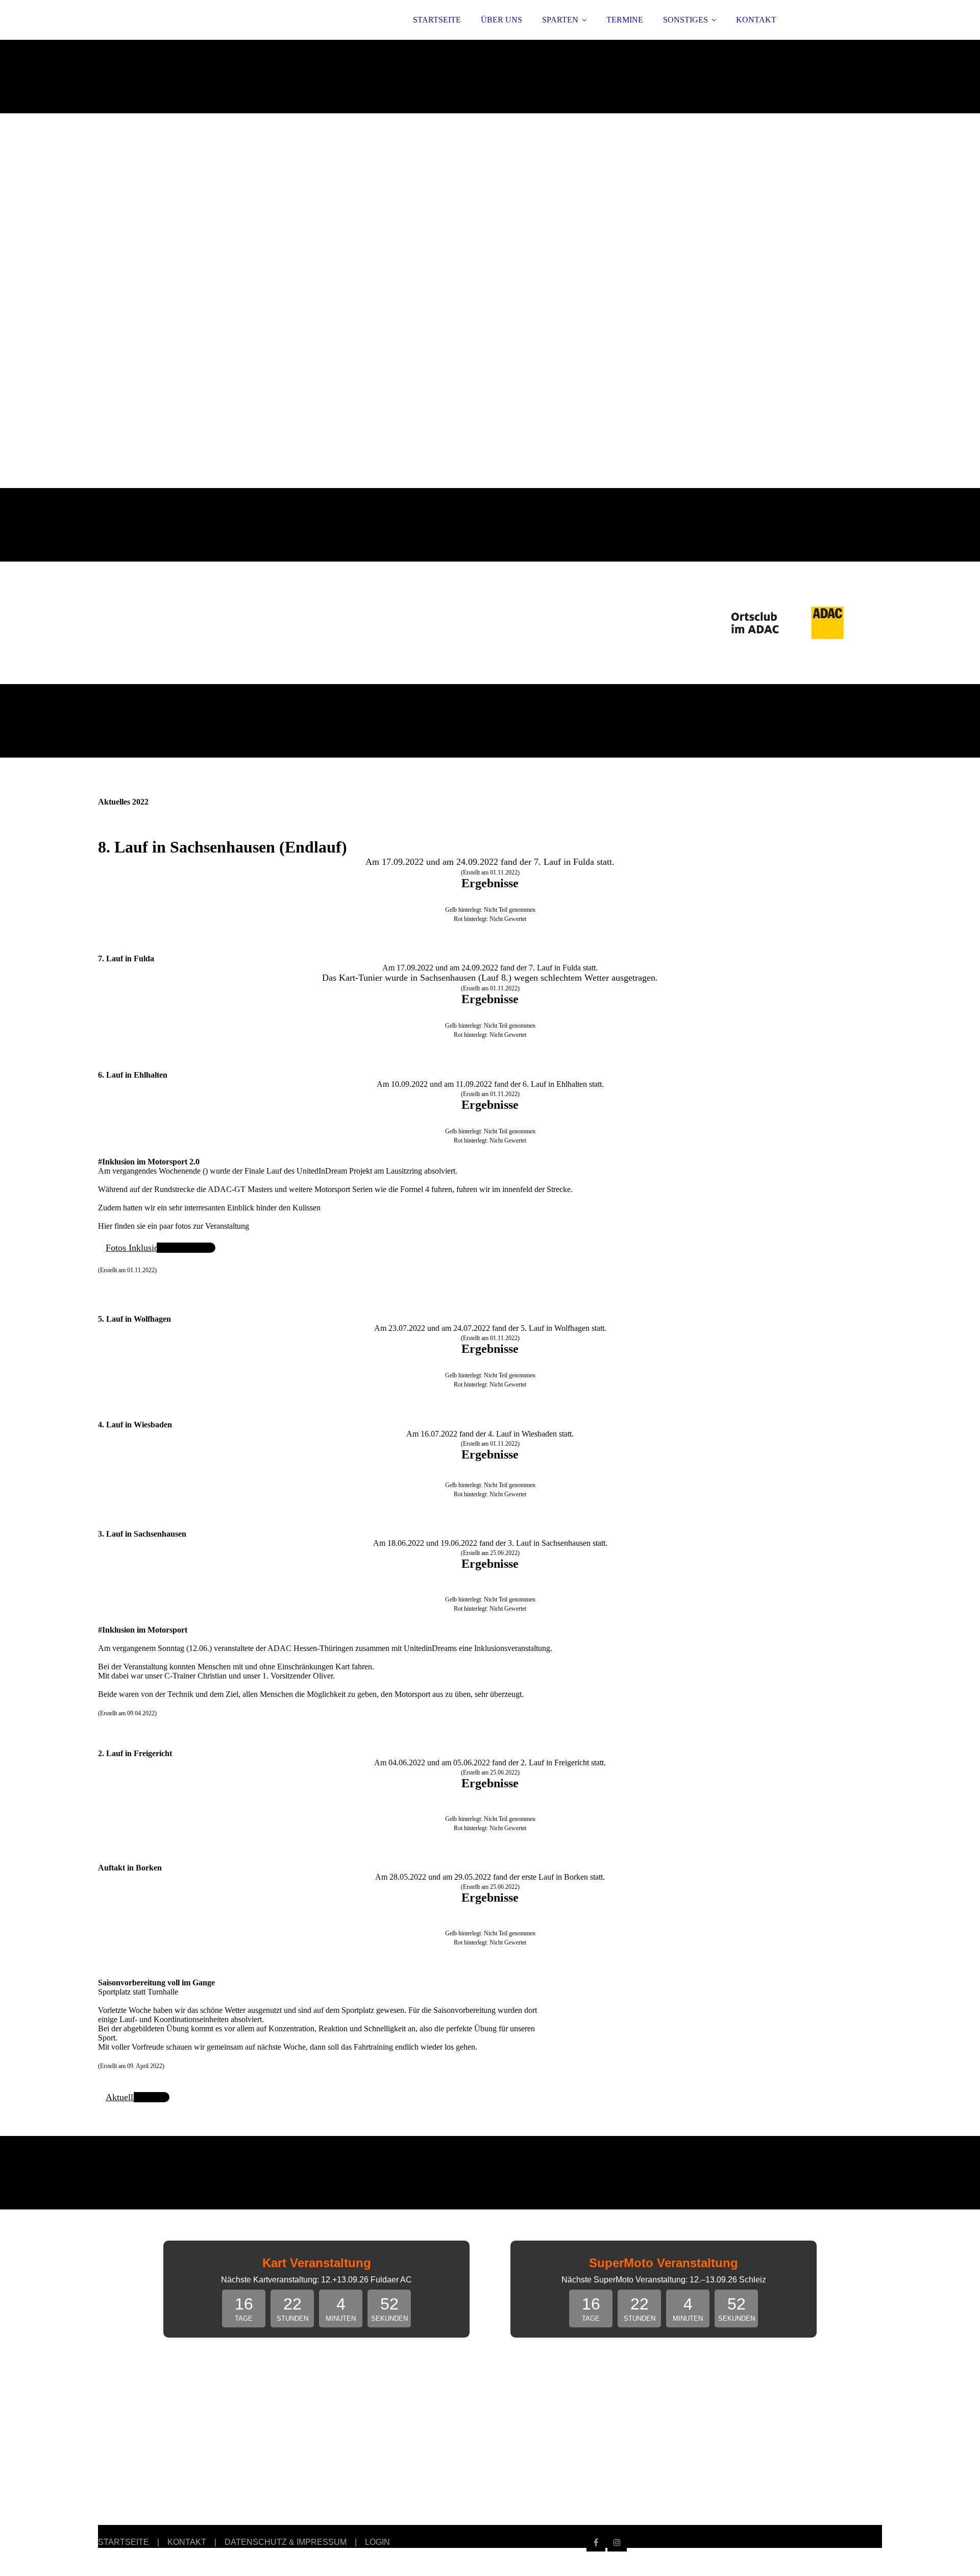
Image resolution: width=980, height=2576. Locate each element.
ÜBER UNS (501, 20)
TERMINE (625, 20)
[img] (187, 36)
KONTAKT (756, 20)
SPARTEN (560, 20)
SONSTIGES (685, 20)
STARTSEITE (437, 20)
